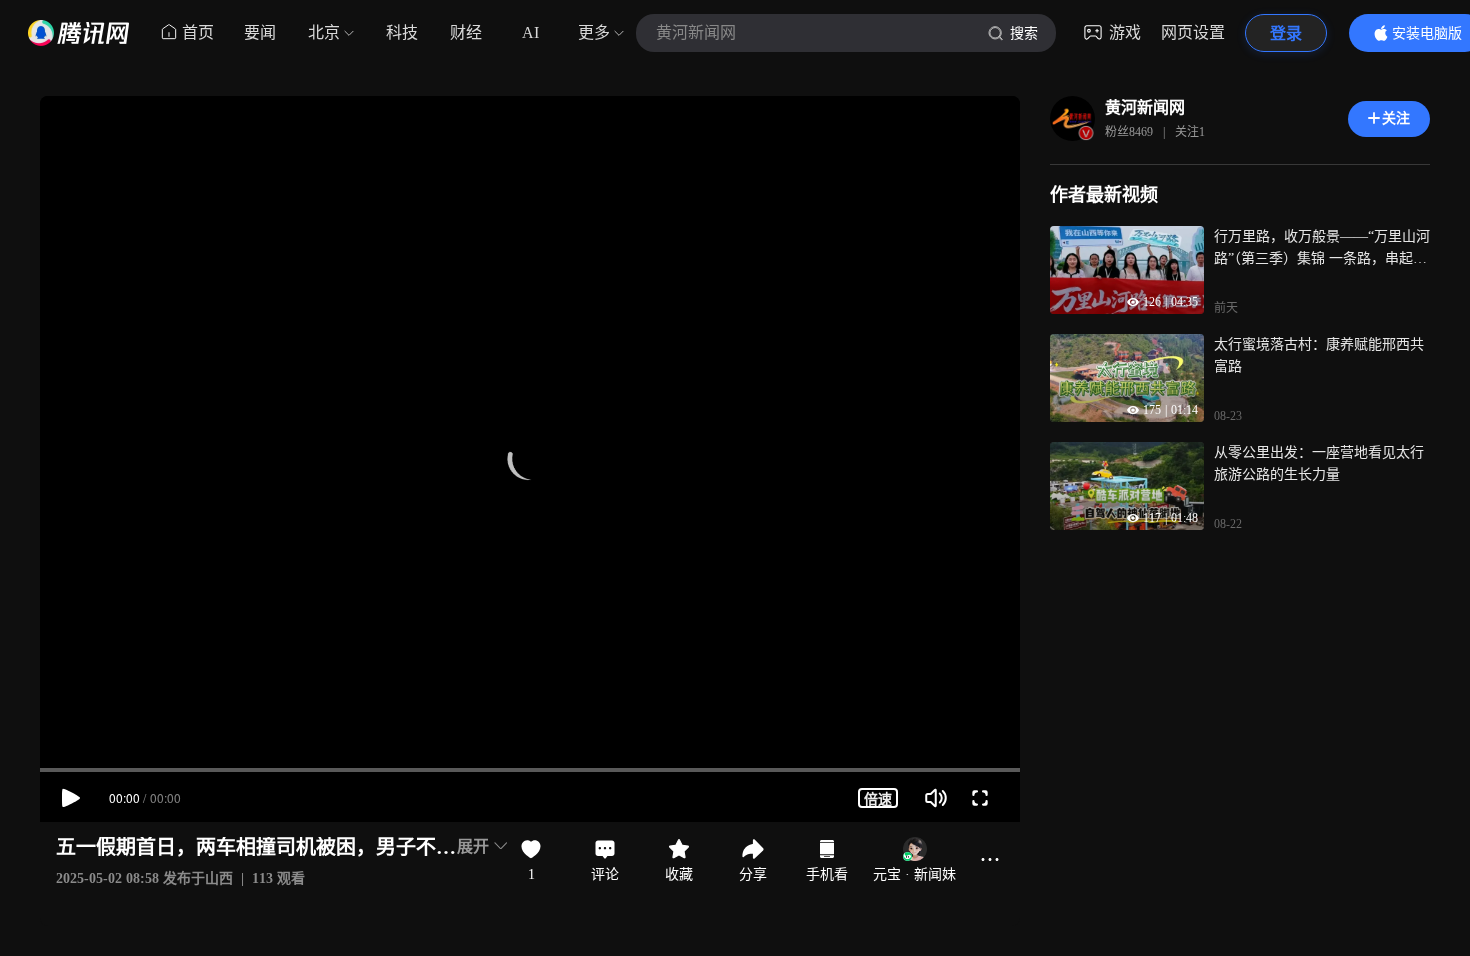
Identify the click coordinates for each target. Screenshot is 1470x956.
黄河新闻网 (1145, 107)
